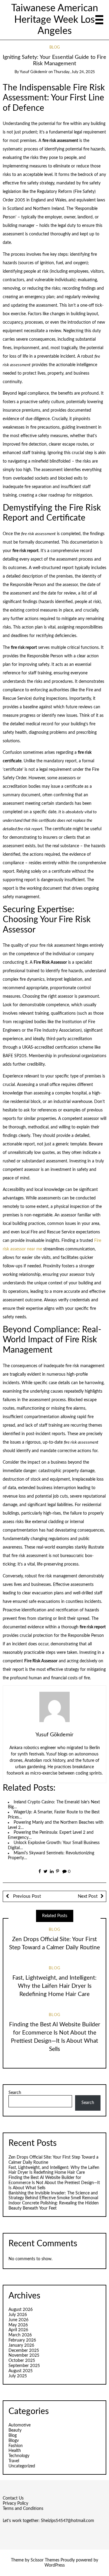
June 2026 (18, 2320)
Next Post (88, 1896)
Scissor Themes (45, 2560)
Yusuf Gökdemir (34, 72)
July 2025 (18, 2376)
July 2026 (18, 2315)
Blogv (14, 2441)
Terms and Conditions (23, 2509)
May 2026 (18, 2325)
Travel (14, 2461)
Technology (19, 2456)
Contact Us (13, 2498)
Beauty (15, 2430)
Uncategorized (22, 2466)
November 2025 (24, 2355)
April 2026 (18, 2330)
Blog (55, 47)
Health (15, 2451)
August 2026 (21, 2310)
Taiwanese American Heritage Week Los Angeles (55, 20)
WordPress (55, 2565)
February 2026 (22, 2340)
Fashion (16, 2446)
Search (15, 2093)
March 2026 (20, 2335)
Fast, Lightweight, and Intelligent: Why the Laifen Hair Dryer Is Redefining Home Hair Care (54, 1986)
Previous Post (26, 1896)
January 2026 (21, 2345)
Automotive (20, 2425)
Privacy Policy (15, 2504)
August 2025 (21, 2371)
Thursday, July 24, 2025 (74, 72)
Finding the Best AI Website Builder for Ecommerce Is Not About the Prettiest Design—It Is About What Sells (54, 2183)
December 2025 (24, 2351)
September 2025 (24, 2366)
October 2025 (22, 2361)
